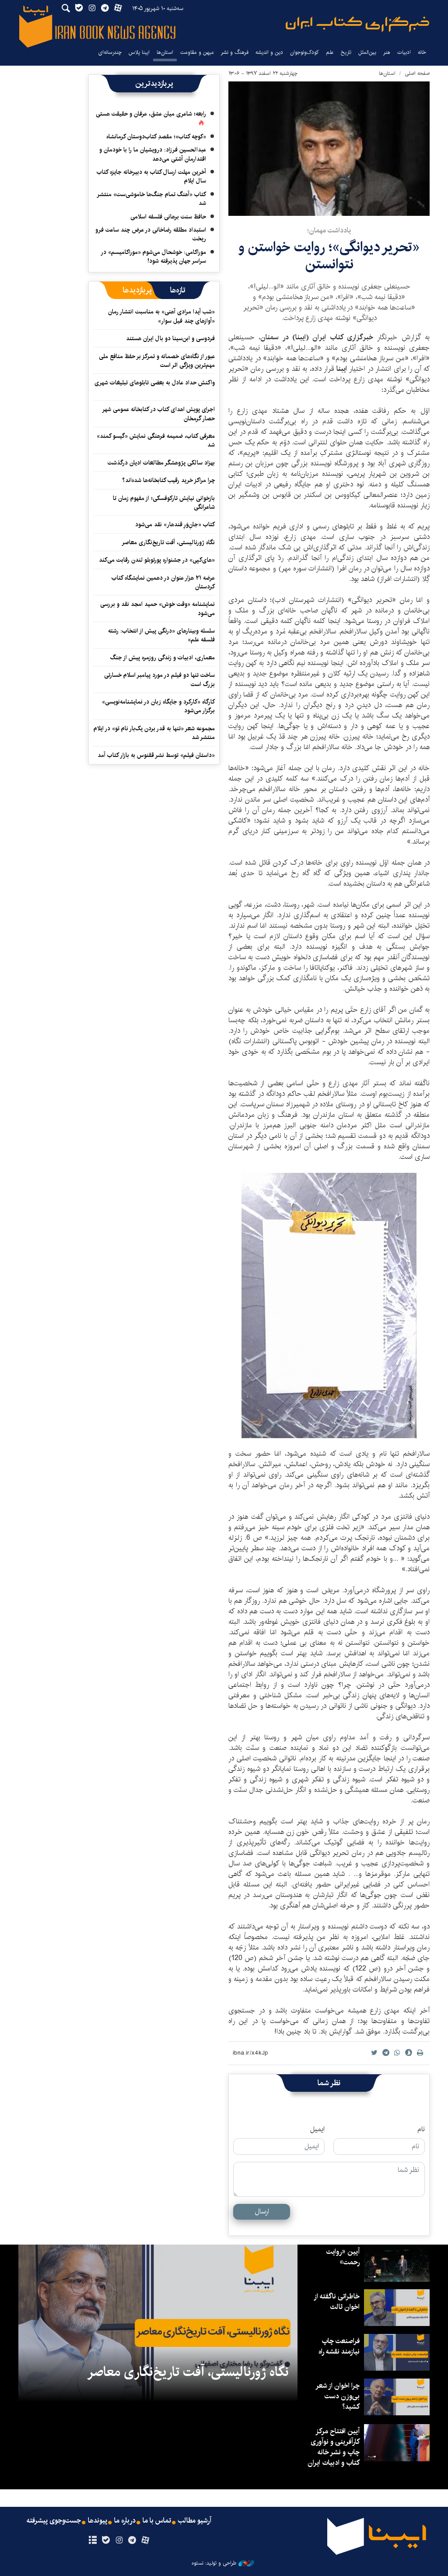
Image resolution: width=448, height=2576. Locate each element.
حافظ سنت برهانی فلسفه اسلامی (168, 217)
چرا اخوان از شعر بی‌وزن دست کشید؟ (338, 2396)
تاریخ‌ (346, 52)
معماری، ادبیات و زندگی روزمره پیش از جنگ (163, 658)
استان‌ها (165, 52)
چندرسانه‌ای (110, 52)
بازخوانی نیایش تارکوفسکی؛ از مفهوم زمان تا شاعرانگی (164, 503)
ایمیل (317, 2129)
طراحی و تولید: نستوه (214, 2563)
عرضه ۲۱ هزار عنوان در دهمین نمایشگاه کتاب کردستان (163, 582)
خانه (422, 52)
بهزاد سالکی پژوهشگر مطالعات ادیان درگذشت (161, 463)
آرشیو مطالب (195, 2521)
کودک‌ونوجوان (304, 52)
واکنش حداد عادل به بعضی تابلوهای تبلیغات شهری (155, 387)
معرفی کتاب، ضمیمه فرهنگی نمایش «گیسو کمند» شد (156, 440)
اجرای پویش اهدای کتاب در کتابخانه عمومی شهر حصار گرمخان (159, 414)
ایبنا (357, 24)
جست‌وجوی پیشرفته (54, 2521)
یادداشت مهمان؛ (329, 231)
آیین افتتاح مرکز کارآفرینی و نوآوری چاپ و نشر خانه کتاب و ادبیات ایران (334, 2447)
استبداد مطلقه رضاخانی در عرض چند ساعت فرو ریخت (151, 234)
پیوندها (98, 2521)
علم (330, 52)
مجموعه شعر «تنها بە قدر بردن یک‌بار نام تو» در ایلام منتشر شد (154, 733)
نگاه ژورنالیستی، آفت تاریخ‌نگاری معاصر (168, 542)
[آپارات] (145, 2541)
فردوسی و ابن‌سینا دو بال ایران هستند (170, 338)
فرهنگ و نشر (235, 52)
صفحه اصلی (417, 73)
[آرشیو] (93, 2541)
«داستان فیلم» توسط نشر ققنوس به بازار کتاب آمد (156, 755)
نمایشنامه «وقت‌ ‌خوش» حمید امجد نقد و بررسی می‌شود (157, 609)
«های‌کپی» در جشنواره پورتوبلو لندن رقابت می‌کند (157, 560)
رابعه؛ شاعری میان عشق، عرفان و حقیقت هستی (151, 114)
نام (421, 2129)
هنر (387, 52)
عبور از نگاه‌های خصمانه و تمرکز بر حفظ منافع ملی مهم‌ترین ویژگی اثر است (157, 361)
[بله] (106, 2541)
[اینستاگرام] (119, 2541)
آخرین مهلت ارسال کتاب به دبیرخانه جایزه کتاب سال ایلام (151, 176)
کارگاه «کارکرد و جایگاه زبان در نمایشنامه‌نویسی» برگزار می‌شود (158, 706)
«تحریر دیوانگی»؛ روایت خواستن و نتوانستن (329, 255)
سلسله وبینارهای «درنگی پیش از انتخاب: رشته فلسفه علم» (161, 635)
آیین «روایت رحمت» (343, 2257)
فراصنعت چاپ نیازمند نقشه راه (339, 2346)
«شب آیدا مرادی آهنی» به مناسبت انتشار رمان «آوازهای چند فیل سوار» (161, 316)
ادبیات (404, 52)
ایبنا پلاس (139, 52)
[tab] (178, 290)
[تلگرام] (132, 2541)
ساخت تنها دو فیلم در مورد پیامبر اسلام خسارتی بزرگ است (159, 679)
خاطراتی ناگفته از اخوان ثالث (337, 2302)
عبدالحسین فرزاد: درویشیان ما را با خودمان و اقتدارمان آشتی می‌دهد (153, 154)
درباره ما (125, 2521)
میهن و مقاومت (197, 52)
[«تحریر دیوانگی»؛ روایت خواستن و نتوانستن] (329, 149)
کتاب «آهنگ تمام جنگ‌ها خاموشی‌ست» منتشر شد (152, 199)
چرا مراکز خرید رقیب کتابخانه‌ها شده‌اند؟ (168, 480)
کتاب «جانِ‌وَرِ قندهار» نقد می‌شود (175, 524)
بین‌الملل (367, 52)
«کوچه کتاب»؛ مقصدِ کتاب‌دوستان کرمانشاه (156, 137)
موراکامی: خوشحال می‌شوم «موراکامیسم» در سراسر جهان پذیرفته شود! (154, 257)
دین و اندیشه (269, 52)
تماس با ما (157, 2521)
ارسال (262, 2212)
